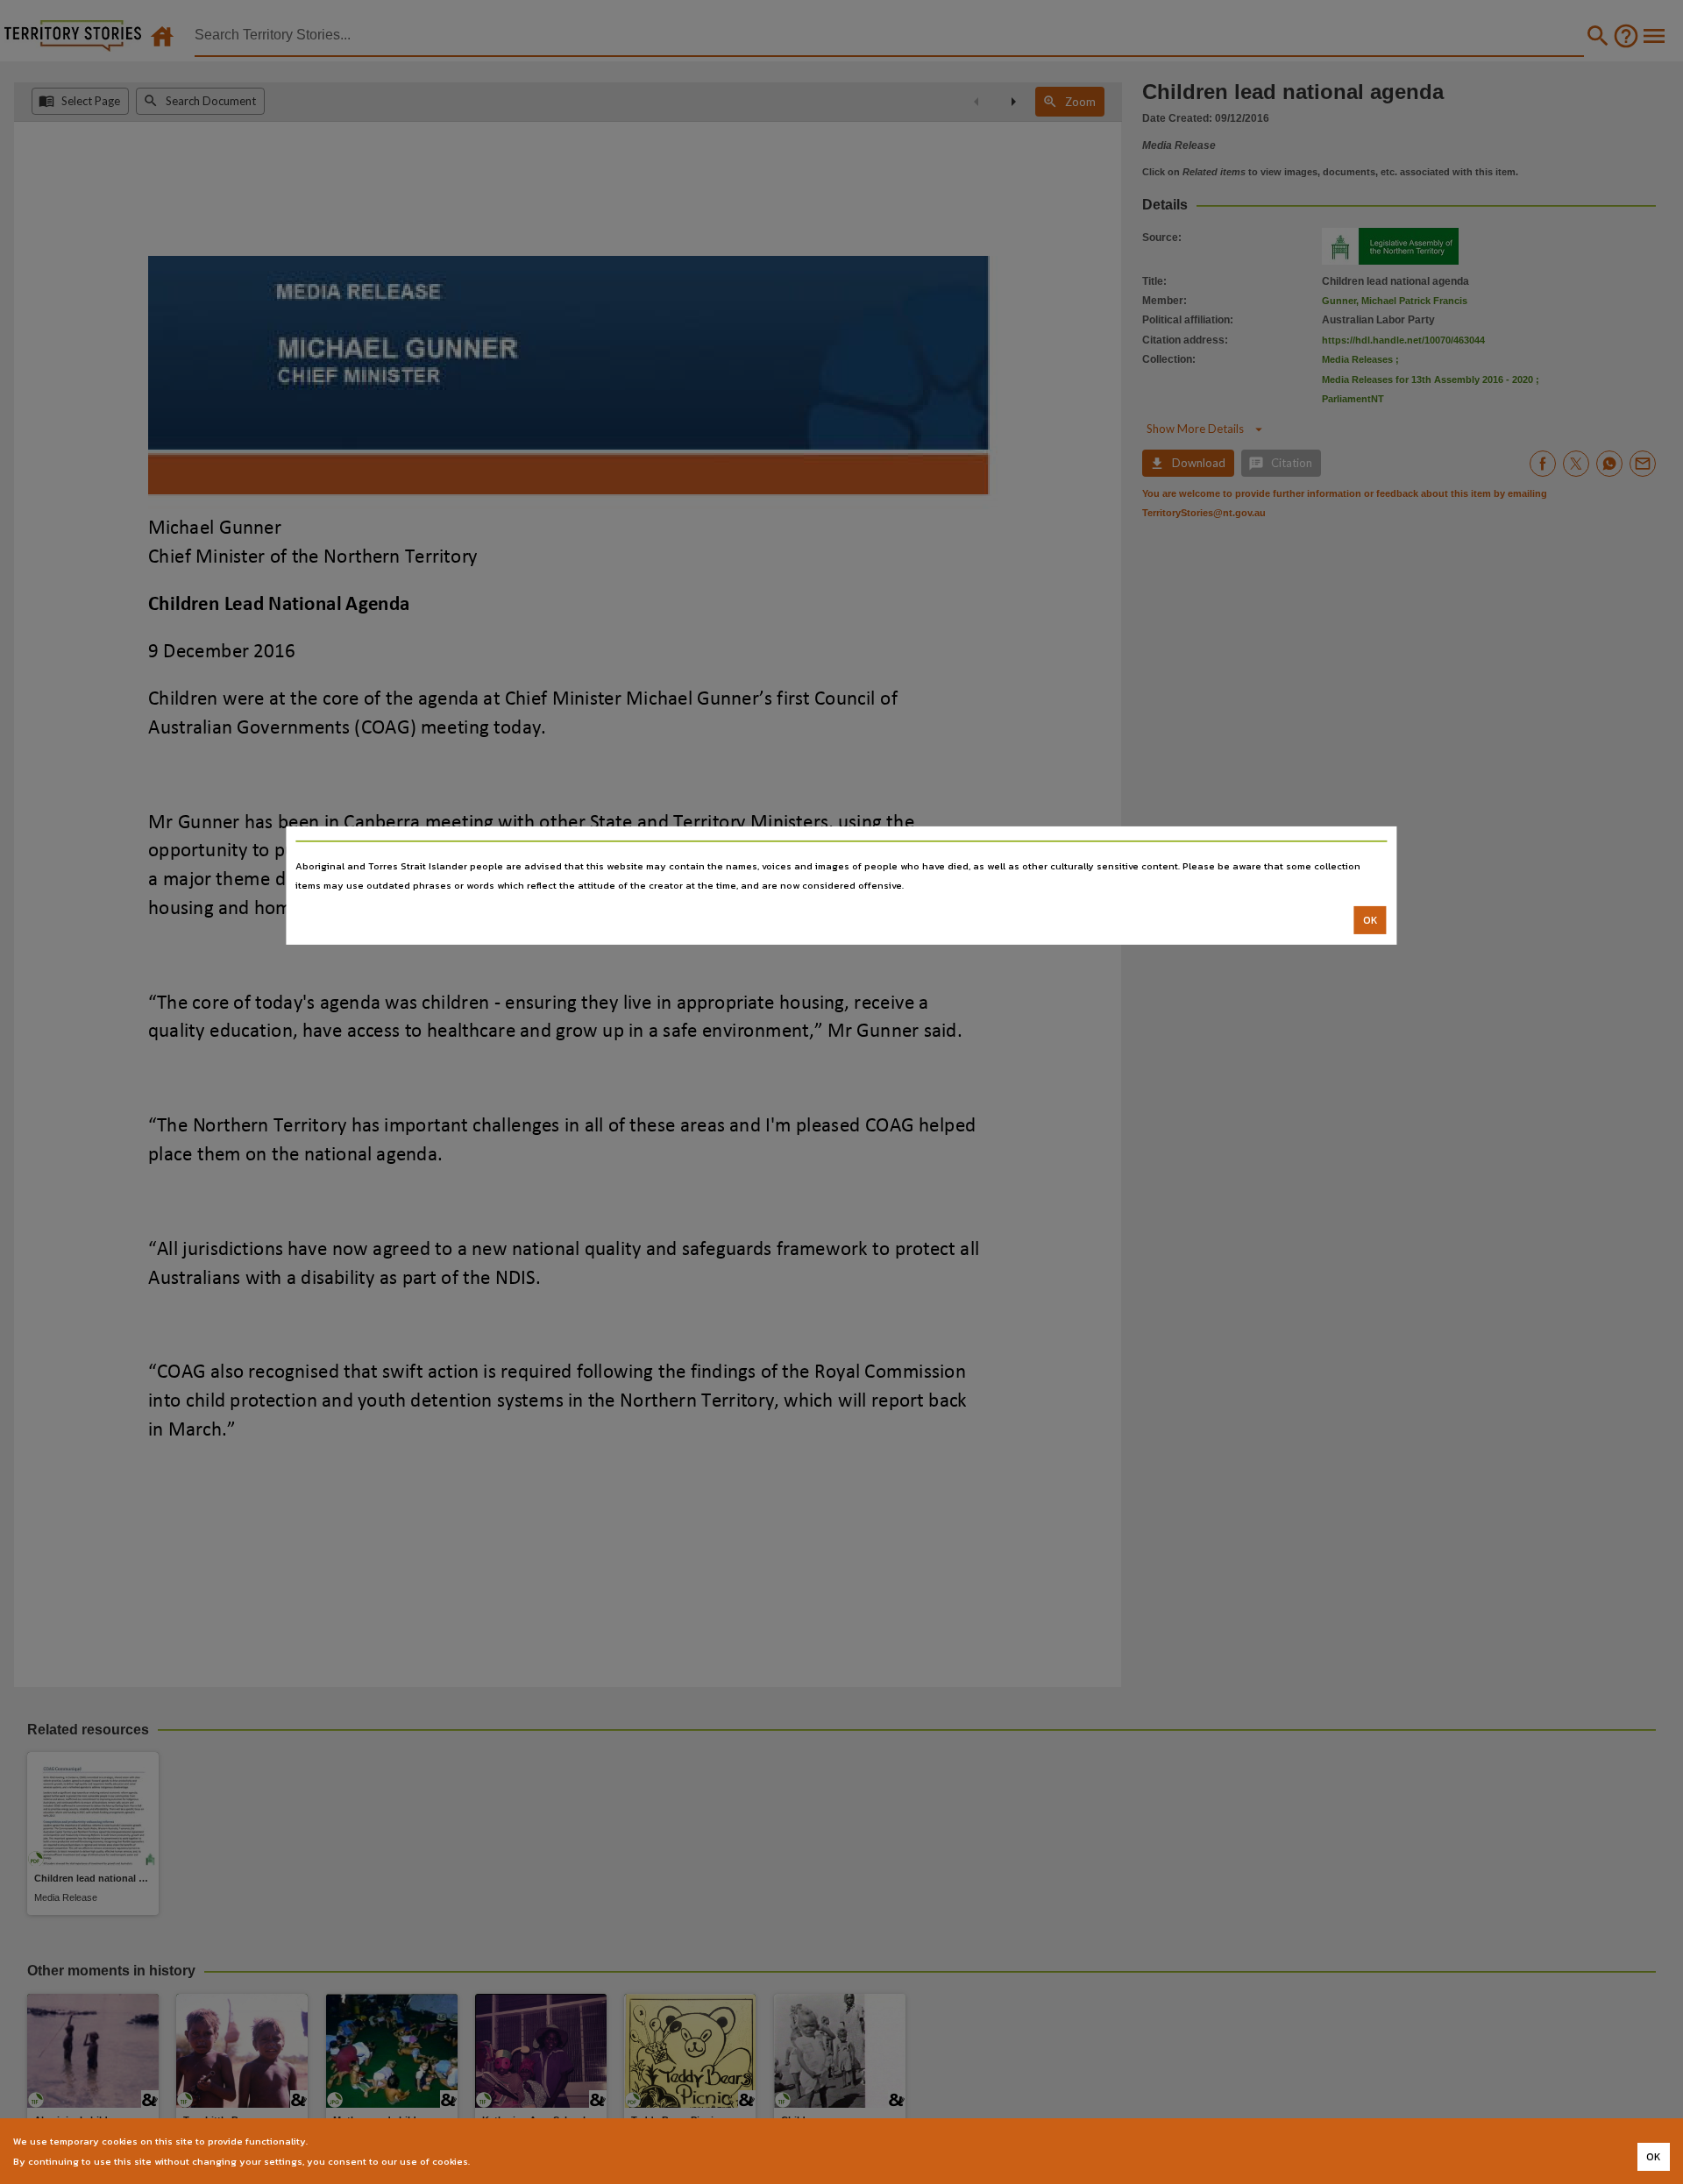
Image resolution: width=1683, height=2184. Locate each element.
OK (1371, 920)
